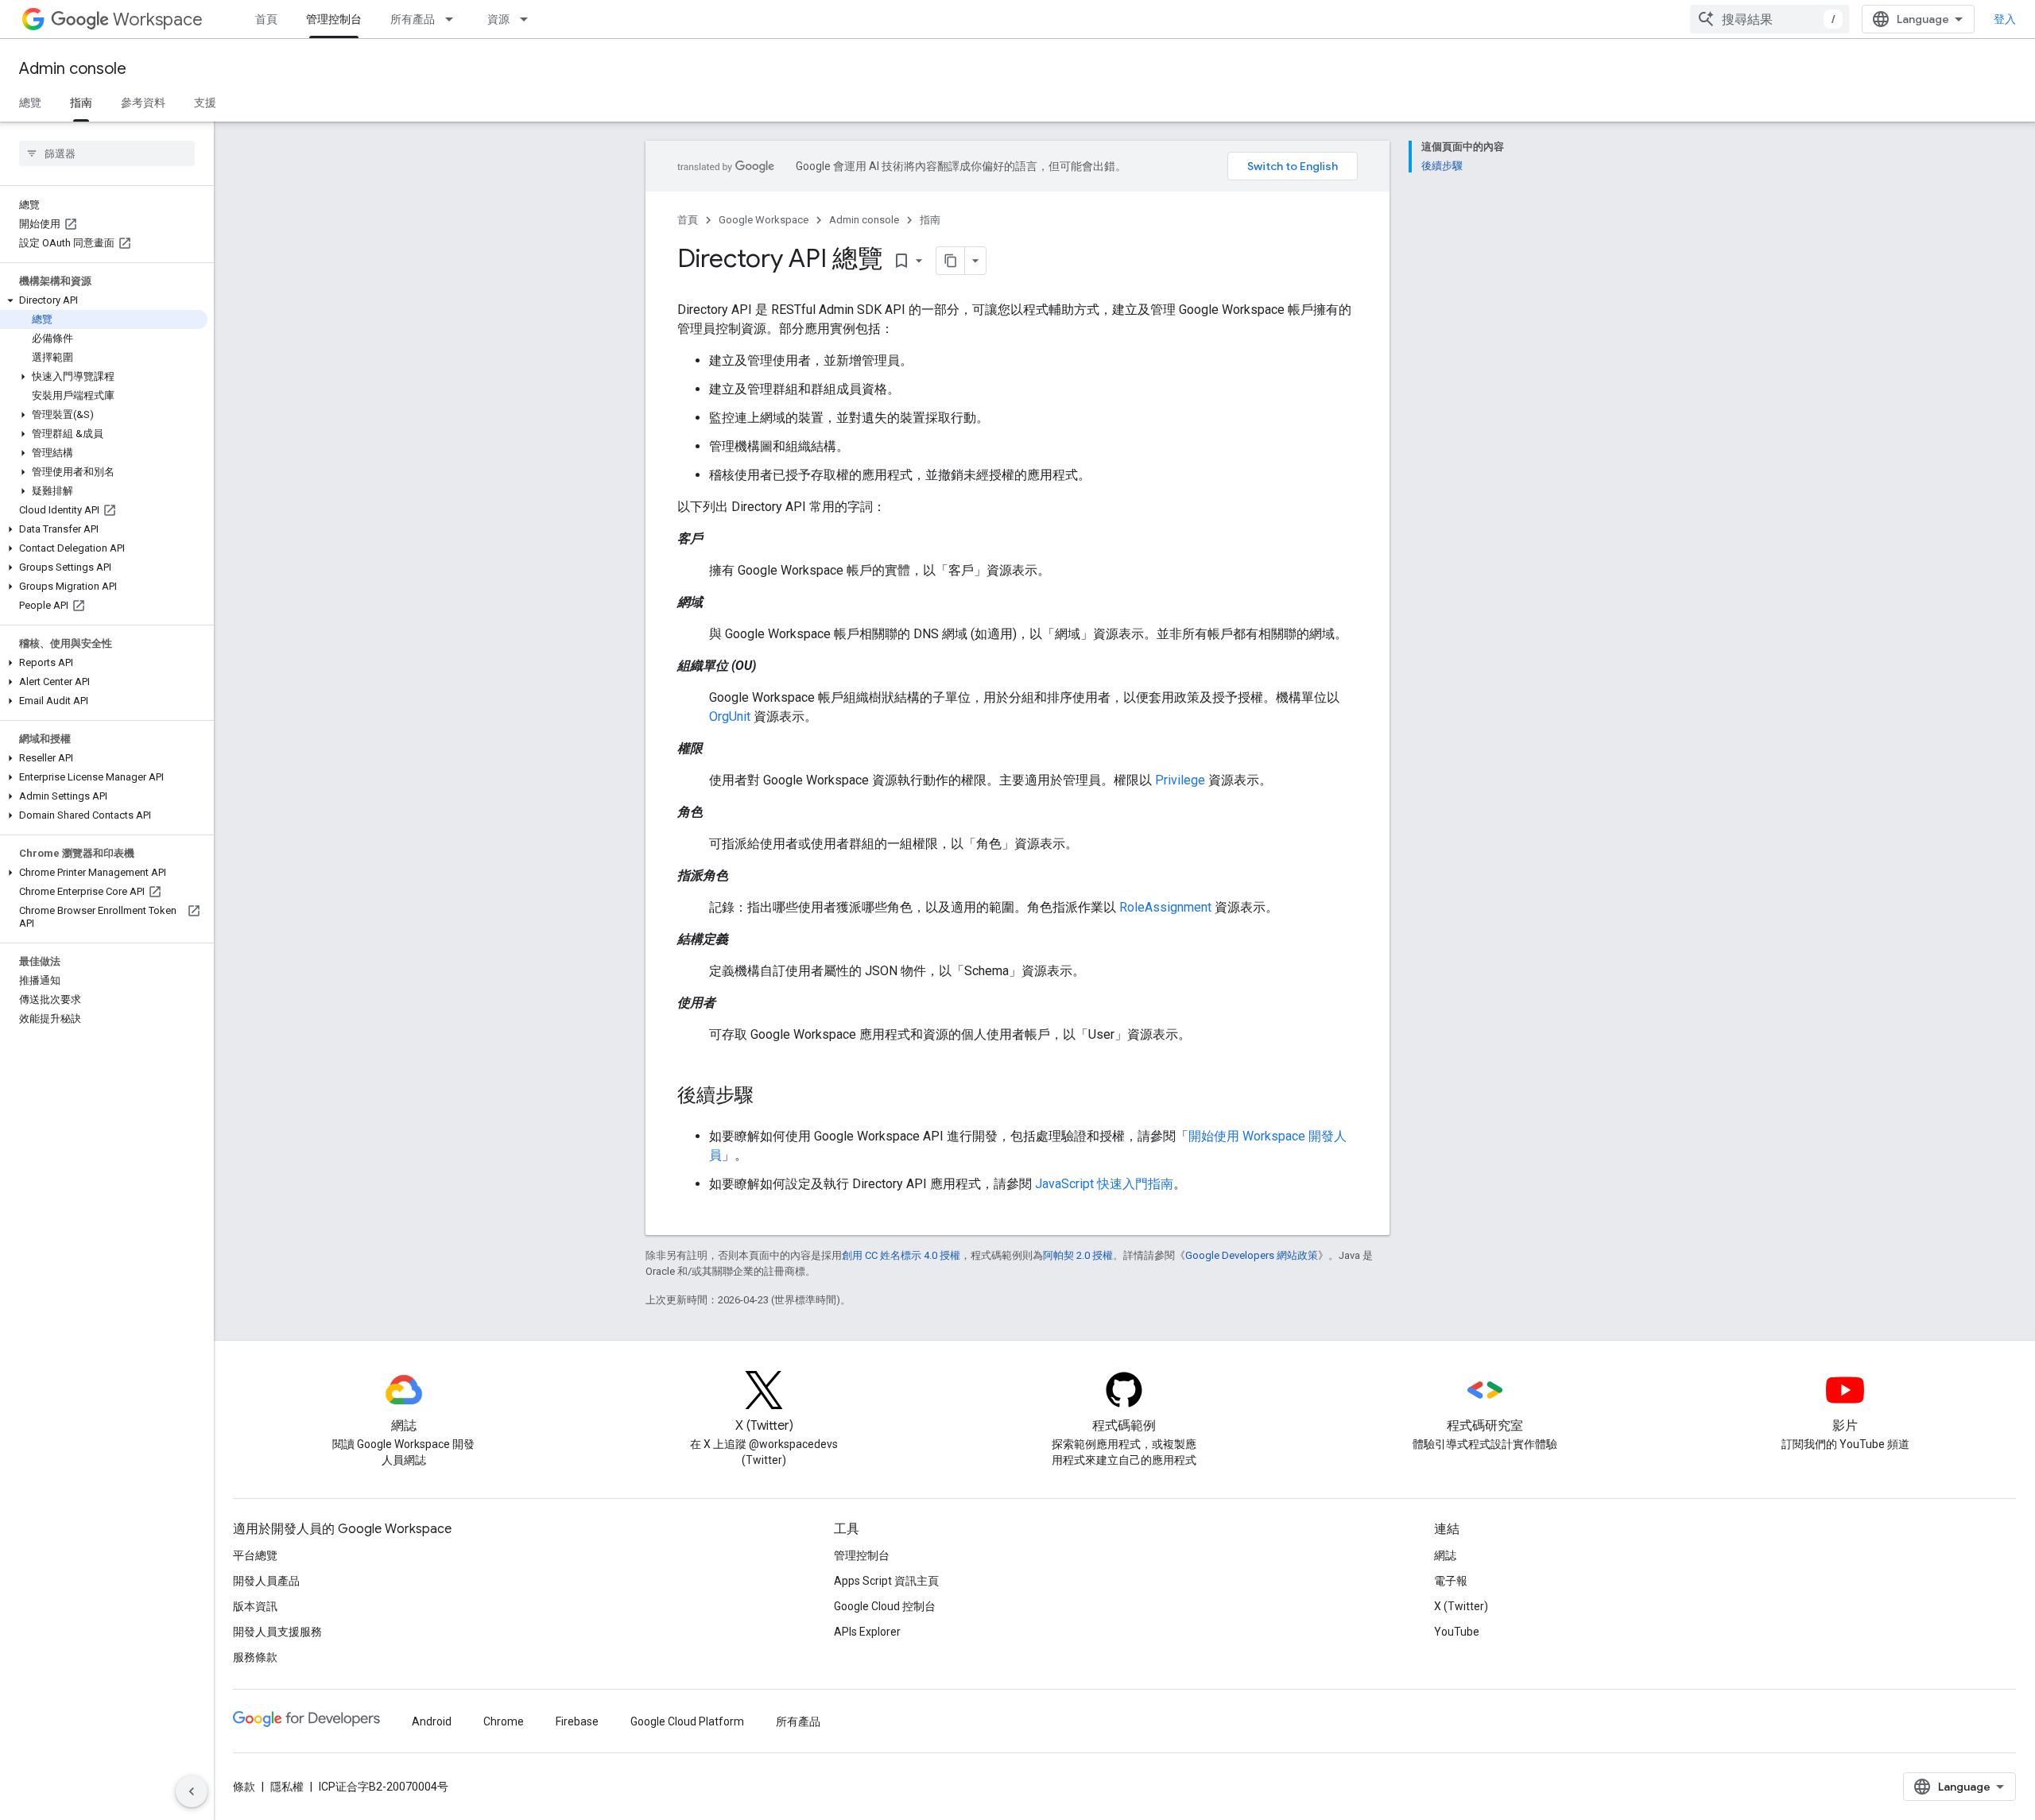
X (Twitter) (1461, 1606)
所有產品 (413, 19)
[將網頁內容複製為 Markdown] (951, 261)
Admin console (73, 69)
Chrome (504, 1721)
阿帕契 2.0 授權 (1078, 1255)
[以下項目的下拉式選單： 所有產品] (454, 19)
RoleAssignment (1165, 907)
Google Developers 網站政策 (1252, 1255)
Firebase (577, 1721)
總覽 (30, 103)
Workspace (158, 19)
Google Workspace (764, 220)
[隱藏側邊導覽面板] (192, 1791)
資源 (498, 19)
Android (432, 1721)
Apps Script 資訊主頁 (886, 1581)
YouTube (1457, 1632)
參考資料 (143, 103)
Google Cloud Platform (687, 1721)
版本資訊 (255, 1606)
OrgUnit (730, 716)
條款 (244, 1787)
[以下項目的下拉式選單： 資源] (529, 19)
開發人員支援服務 (277, 1632)
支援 (205, 103)
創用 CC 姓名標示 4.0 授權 (901, 1255)
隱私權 (287, 1787)
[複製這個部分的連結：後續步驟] (769, 1097)
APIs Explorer (867, 1632)
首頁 (266, 19)
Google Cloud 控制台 (885, 1606)
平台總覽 (255, 1555)
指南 (81, 103)
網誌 (1445, 1555)
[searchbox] (107, 153)
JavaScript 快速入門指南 (1104, 1184)
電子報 (1451, 1581)
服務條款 (255, 1657)
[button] (104, 300)
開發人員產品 (266, 1581)
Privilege (1180, 780)
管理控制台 (334, 19)
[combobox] (1769, 19)
